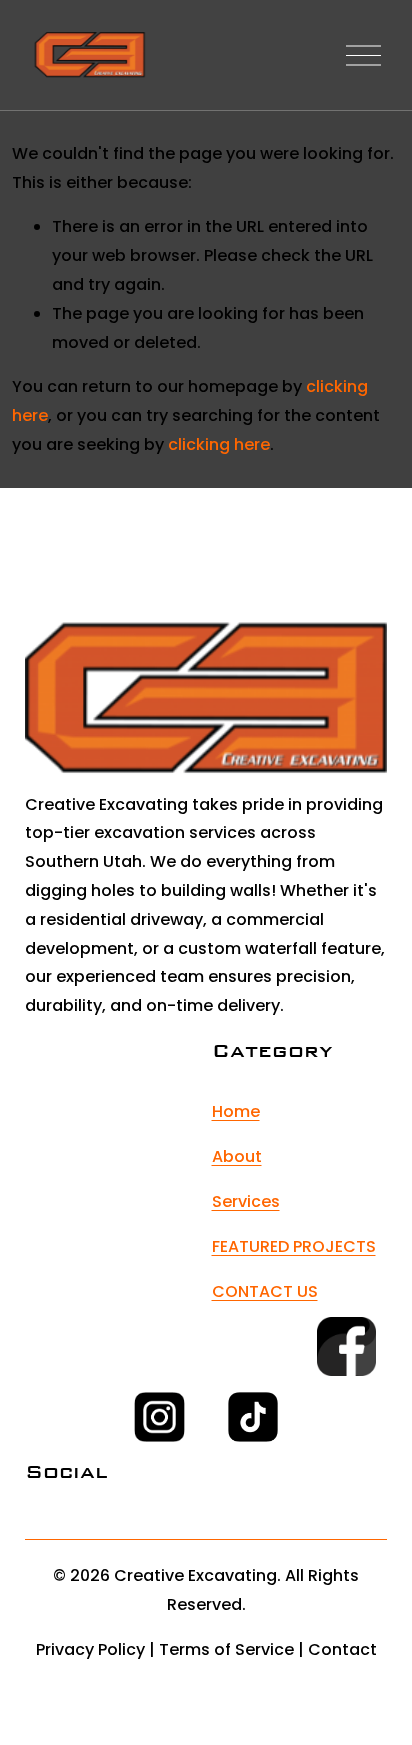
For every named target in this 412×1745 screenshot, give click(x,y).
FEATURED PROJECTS (294, 1246)
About (237, 1156)
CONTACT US (265, 1291)
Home (236, 1111)
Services (246, 1201)
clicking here (219, 444)
